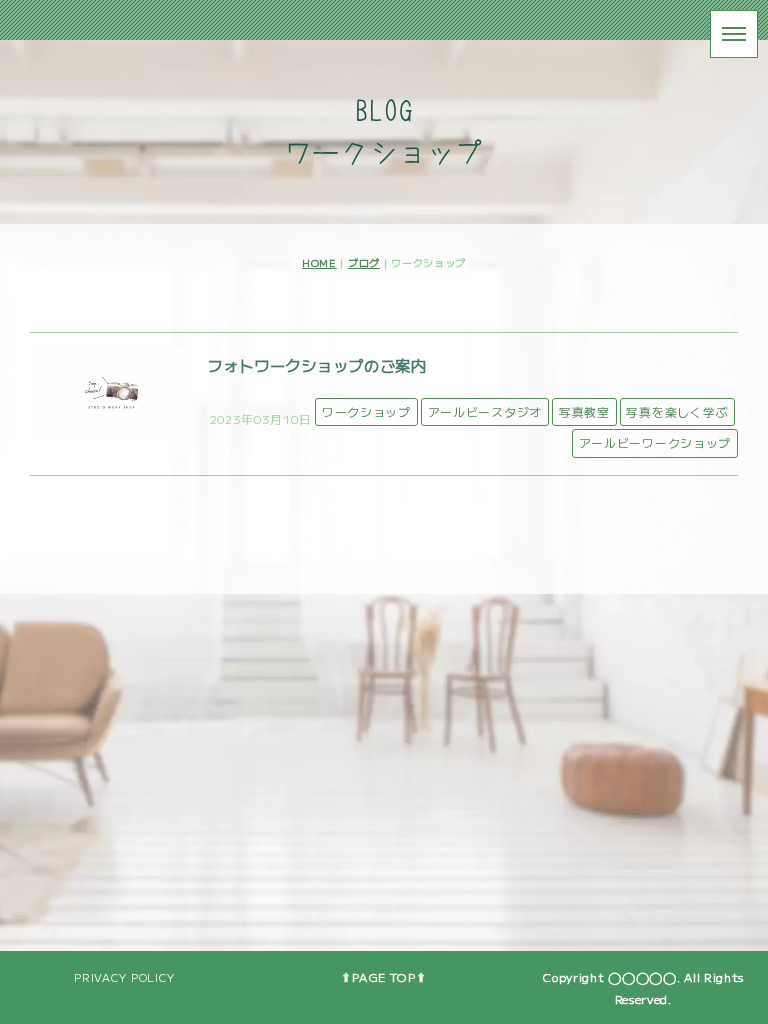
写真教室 (584, 411)
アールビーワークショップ (655, 442)
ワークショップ (366, 411)
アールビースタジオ (485, 411)
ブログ (364, 262)
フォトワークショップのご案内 (317, 365)
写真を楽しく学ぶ (677, 411)
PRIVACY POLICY (124, 977)
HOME (319, 262)
